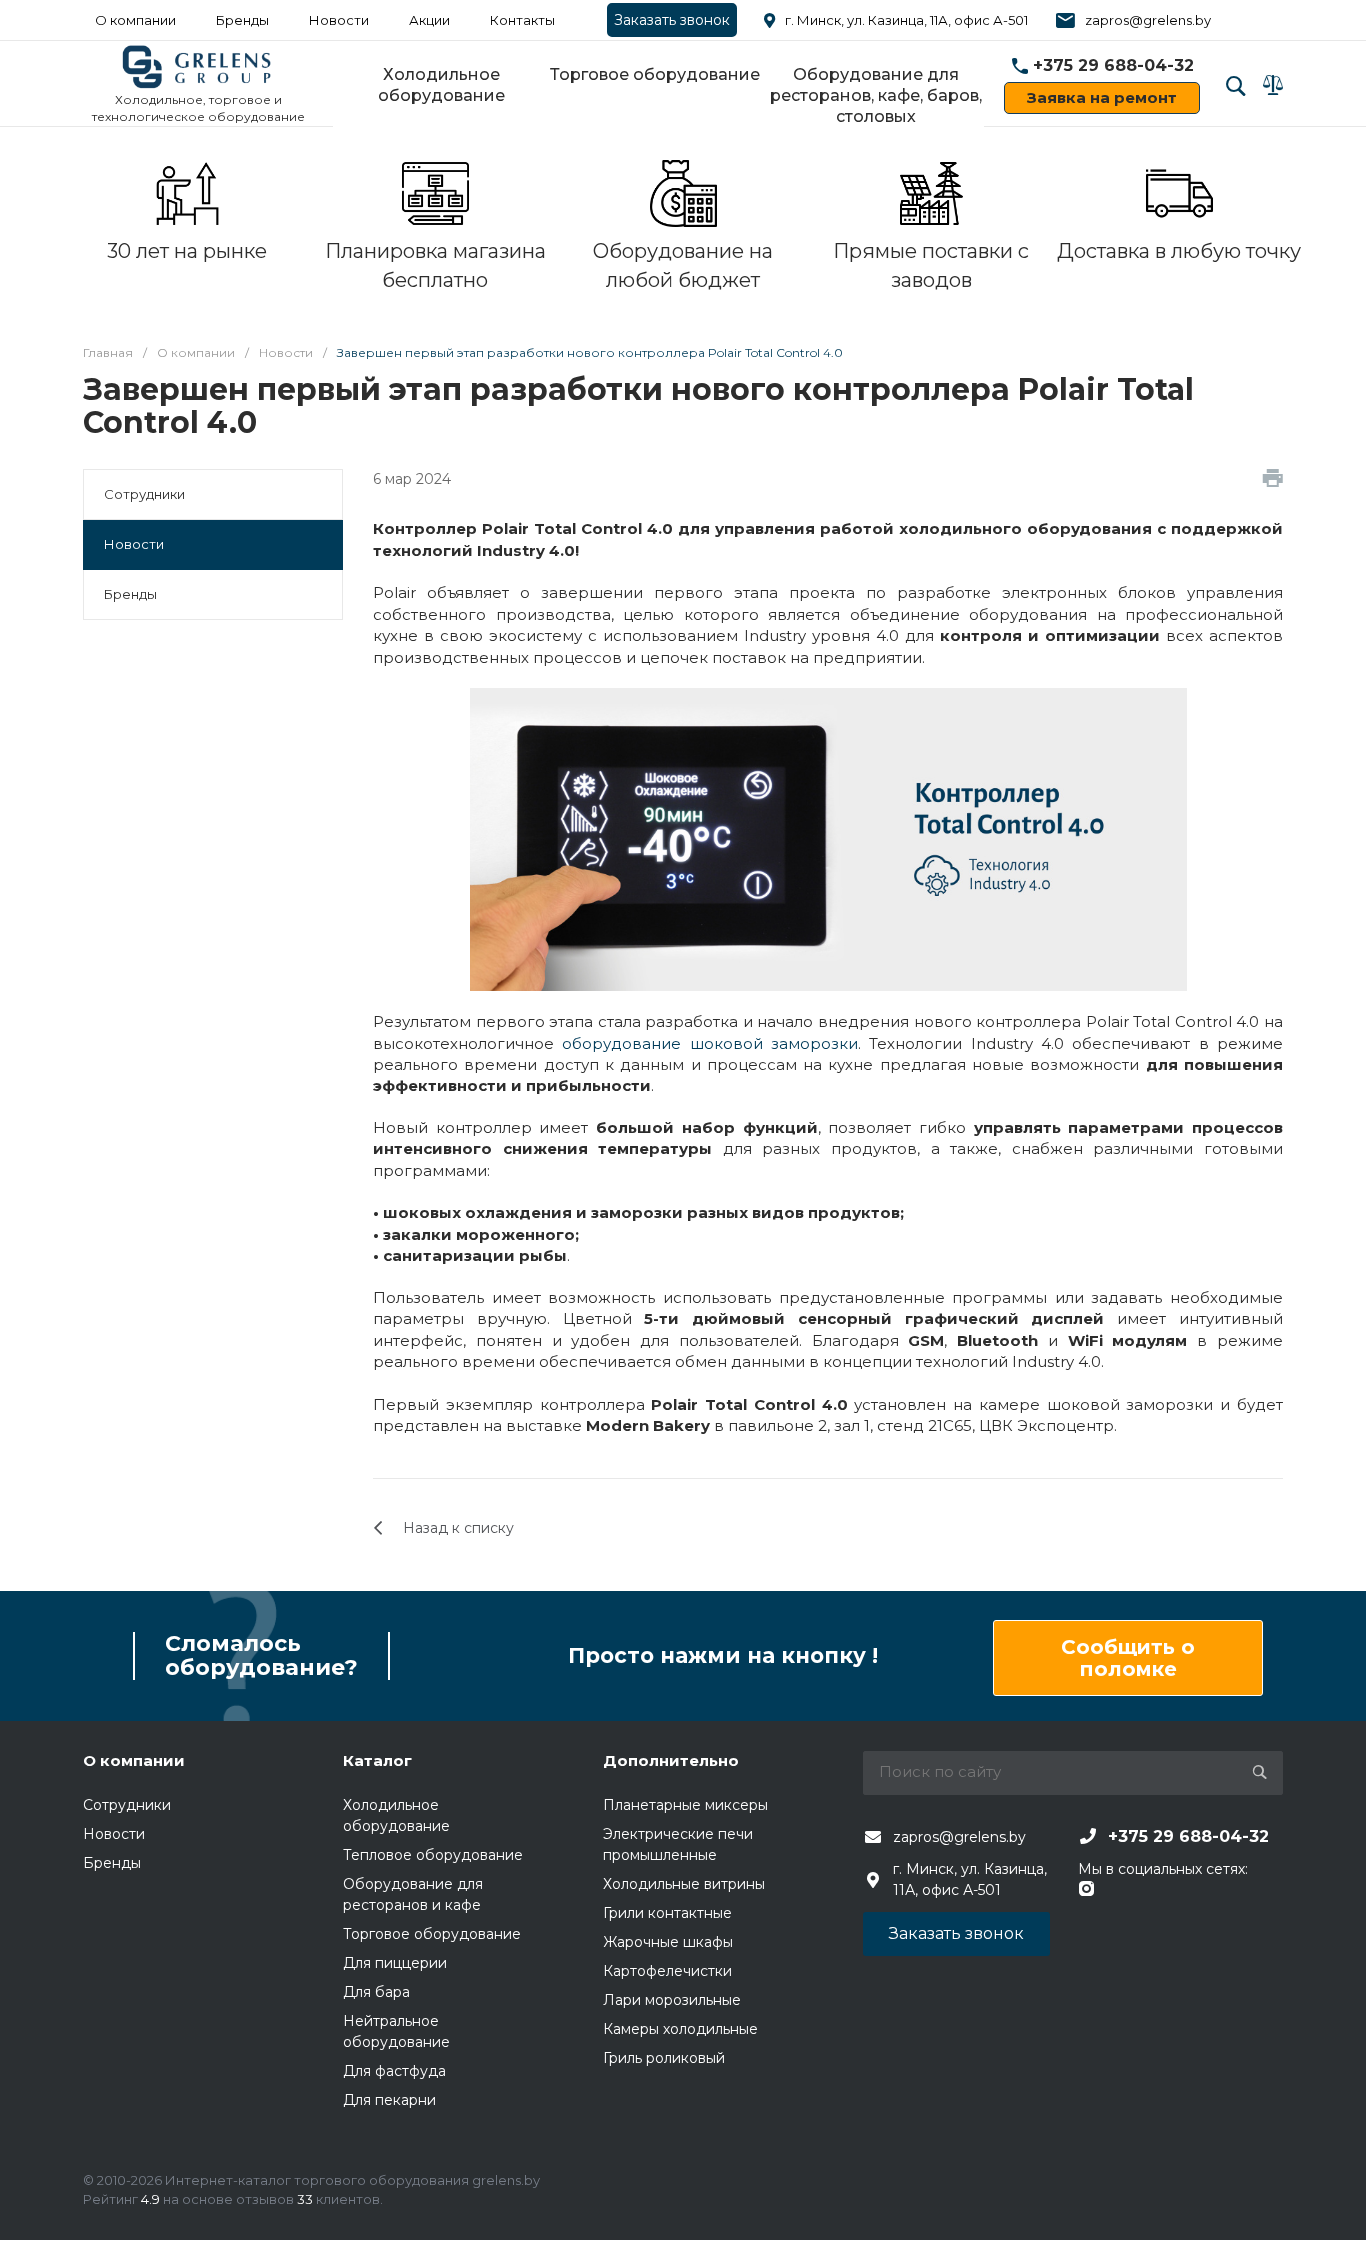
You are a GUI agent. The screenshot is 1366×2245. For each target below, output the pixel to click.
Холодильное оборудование (441, 85)
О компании (135, 20)
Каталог (377, 1760)
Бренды (242, 20)
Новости (134, 544)
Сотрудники (144, 494)
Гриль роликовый (664, 2058)
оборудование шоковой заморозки (710, 1043)
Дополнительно (671, 1760)
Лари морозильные (672, 2000)
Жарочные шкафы (668, 1942)
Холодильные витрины (684, 1884)
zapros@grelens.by (1148, 20)
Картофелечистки (667, 1971)
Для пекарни (389, 2100)
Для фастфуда (394, 2071)
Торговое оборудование (655, 74)
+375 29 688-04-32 (1113, 65)
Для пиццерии (395, 1963)
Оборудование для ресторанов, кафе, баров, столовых (876, 95)
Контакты (522, 20)
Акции (429, 20)
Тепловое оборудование (433, 1855)
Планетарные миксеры (685, 1805)
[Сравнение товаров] (1273, 85)
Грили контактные (667, 1913)
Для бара (376, 1992)
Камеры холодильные (680, 2029)
